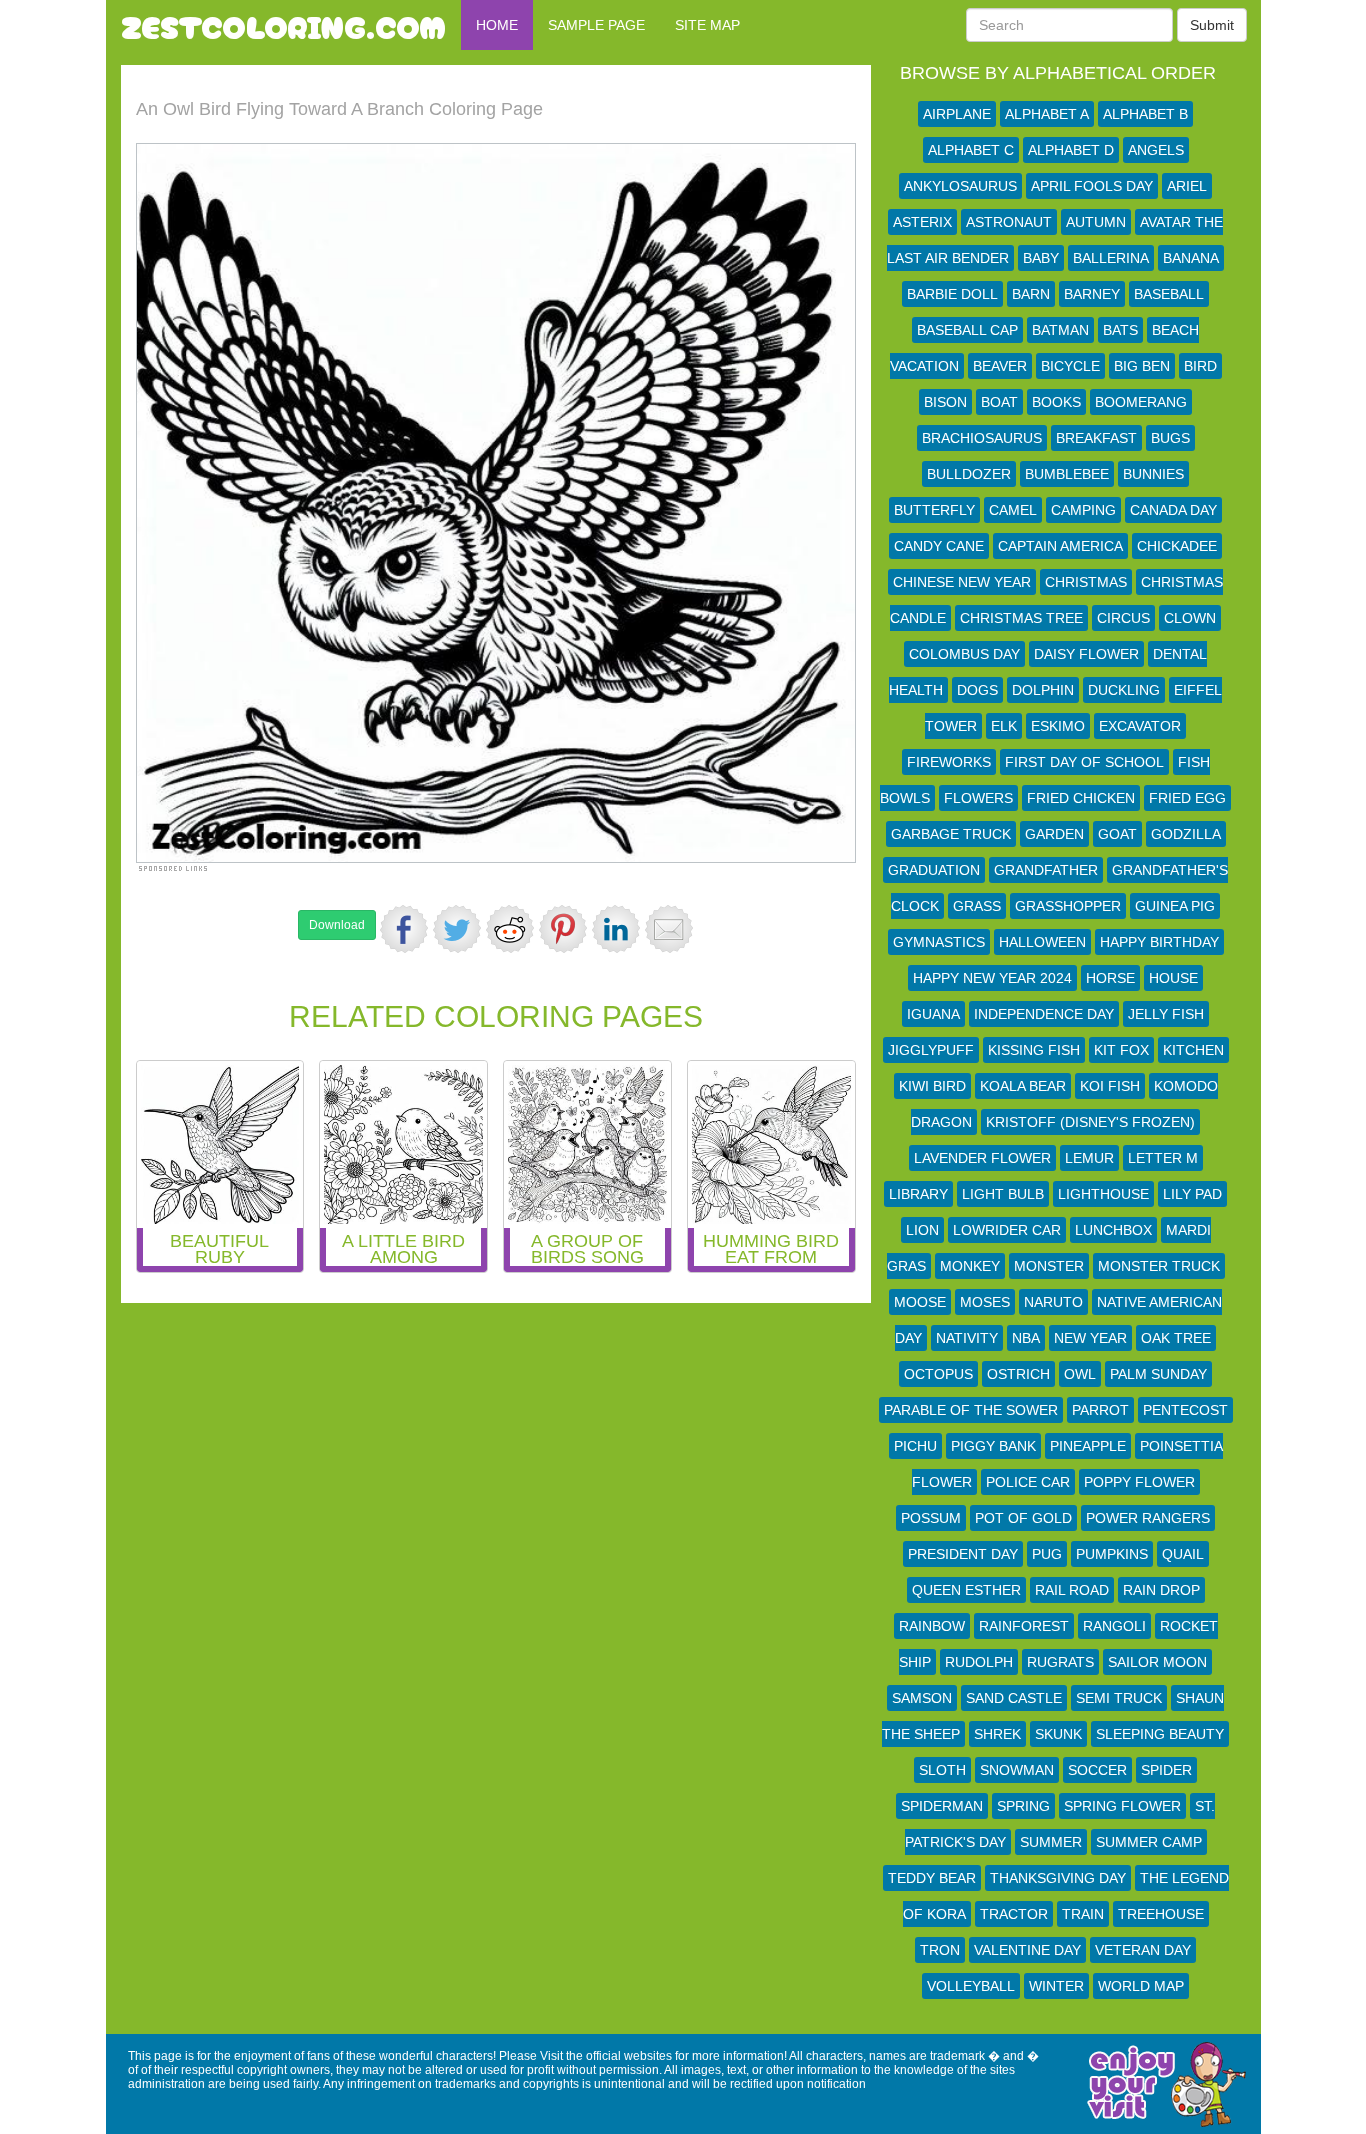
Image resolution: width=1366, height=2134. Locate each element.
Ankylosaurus (960, 186)
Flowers (978, 798)
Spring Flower (1122, 1806)
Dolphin (1043, 690)
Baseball (1169, 294)
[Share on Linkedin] (616, 929)
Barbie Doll (952, 294)
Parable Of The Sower (971, 1410)
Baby (1041, 258)
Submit (1212, 25)
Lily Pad (1192, 1194)
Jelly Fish (1166, 1014)
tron (940, 1950)
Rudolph (979, 1662)
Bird (1200, 366)
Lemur (1089, 1158)
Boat (999, 402)
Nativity (967, 1338)
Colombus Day (964, 654)
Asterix (922, 222)
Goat (1117, 834)
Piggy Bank (993, 1446)
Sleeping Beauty (1160, 1734)
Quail (1183, 1554)
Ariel (1187, 186)
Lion (922, 1230)
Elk (1004, 726)
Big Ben (1142, 366)
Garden (1054, 834)
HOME (497, 25)
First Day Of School (1084, 762)
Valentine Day (1027, 1950)
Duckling (1124, 690)
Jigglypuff (931, 1050)
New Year (1090, 1338)
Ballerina (1111, 258)
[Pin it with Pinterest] (563, 929)
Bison (945, 402)
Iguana (933, 1014)
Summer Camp (1149, 1842)
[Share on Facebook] (404, 929)
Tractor (1014, 1914)
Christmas (1086, 582)
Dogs (977, 690)
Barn (1031, 294)
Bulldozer (969, 474)
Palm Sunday (1158, 1374)
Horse (1110, 978)
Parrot (1100, 1410)
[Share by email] (669, 929)
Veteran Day (1143, 1950)
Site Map (707, 25)
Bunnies (1153, 474)
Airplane (957, 114)
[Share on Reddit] (510, 929)
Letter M (1163, 1158)
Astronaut (1009, 222)
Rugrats (1060, 1662)
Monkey (970, 1266)
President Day (963, 1554)
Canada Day (1173, 510)
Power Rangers (1148, 1518)
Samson (922, 1698)
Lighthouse (1103, 1194)
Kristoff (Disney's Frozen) (1090, 1122)
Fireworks (949, 762)
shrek (997, 1734)
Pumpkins (1112, 1554)
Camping (1083, 510)
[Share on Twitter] (457, 929)
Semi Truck (1119, 1698)
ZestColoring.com (283, 25)
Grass (977, 906)
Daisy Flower (1086, 654)
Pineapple (1088, 1446)
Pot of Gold (1023, 1518)
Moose (920, 1302)
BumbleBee (1067, 474)
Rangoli (1114, 1626)
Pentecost (1185, 1410)
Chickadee (1177, 546)
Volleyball (971, 1986)
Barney (1092, 294)
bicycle (1070, 366)
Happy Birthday (1159, 942)
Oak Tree (1176, 1338)
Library (918, 1194)
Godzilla (1186, 834)
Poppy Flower (1139, 1482)
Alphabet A (1047, 114)
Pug (1047, 1554)
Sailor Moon (1157, 1662)
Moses (985, 1302)
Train (1083, 1914)
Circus (1123, 618)
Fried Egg (1187, 798)
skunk (1058, 1734)
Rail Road (1072, 1590)
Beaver (1000, 366)
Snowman (1017, 1770)
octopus (938, 1374)
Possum (931, 1518)
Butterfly (934, 510)
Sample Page (596, 25)
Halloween (1042, 942)
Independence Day (1044, 1014)
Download (337, 925)
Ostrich (1018, 1374)
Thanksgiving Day (1058, 1878)
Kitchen (1193, 1050)
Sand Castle (1014, 1698)
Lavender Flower (982, 1158)
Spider (1166, 1770)
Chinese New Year (962, 582)
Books (1056, 402)
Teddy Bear (932, 1878)
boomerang (1141, 402)
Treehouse (1161, 1914)
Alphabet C (971, 150)
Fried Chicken (1081, 798)
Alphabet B (1145, 114)
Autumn (1096, 222)
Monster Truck (1159, 1266)
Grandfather (1046, 870)
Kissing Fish (1034, 1050)
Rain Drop (1161, 1590)
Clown (1190, 618)
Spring (1023, 1806)
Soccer (1097, 1770)
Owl (1080, 1374)
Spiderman (942, 1806)
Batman (1060, 330)
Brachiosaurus (982, 438)
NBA (1026, 1338)
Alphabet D (1071, 150)
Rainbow (932, 1626)
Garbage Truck (951, 834)
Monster (1049, 1266)
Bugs (1170, 438)
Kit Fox (1121, 1050)
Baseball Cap (967, 330)
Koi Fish (1110, 1086)
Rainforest (1024, 1626)
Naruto (1053, 1302)
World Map (1141, 1986)
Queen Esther (966, 1590)
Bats (1120, 330)
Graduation (934, 870)
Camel (1013, 510)
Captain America (1060, 546)
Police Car (1028, 1482)
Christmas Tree (1021, 618)
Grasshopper (1068, 906)
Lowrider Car (1007, 1230)
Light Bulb (1003, 1194)
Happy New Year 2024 (992, 978)
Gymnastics (939, 942)
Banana (1191, 258)
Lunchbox (1113, 1230)
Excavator (1140, 726)
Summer (1051, 1842)
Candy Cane (939, 546)
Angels (1156, 150)
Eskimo (1058, 726)
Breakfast (1096, 438)
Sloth (942, 1770)
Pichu (915, 1446)
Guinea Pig (1175, 906)
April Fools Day (1092, 186)
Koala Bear (1023, 1086)
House (1173, 978)
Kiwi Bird (932, 1086)
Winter (1056, 1986)
